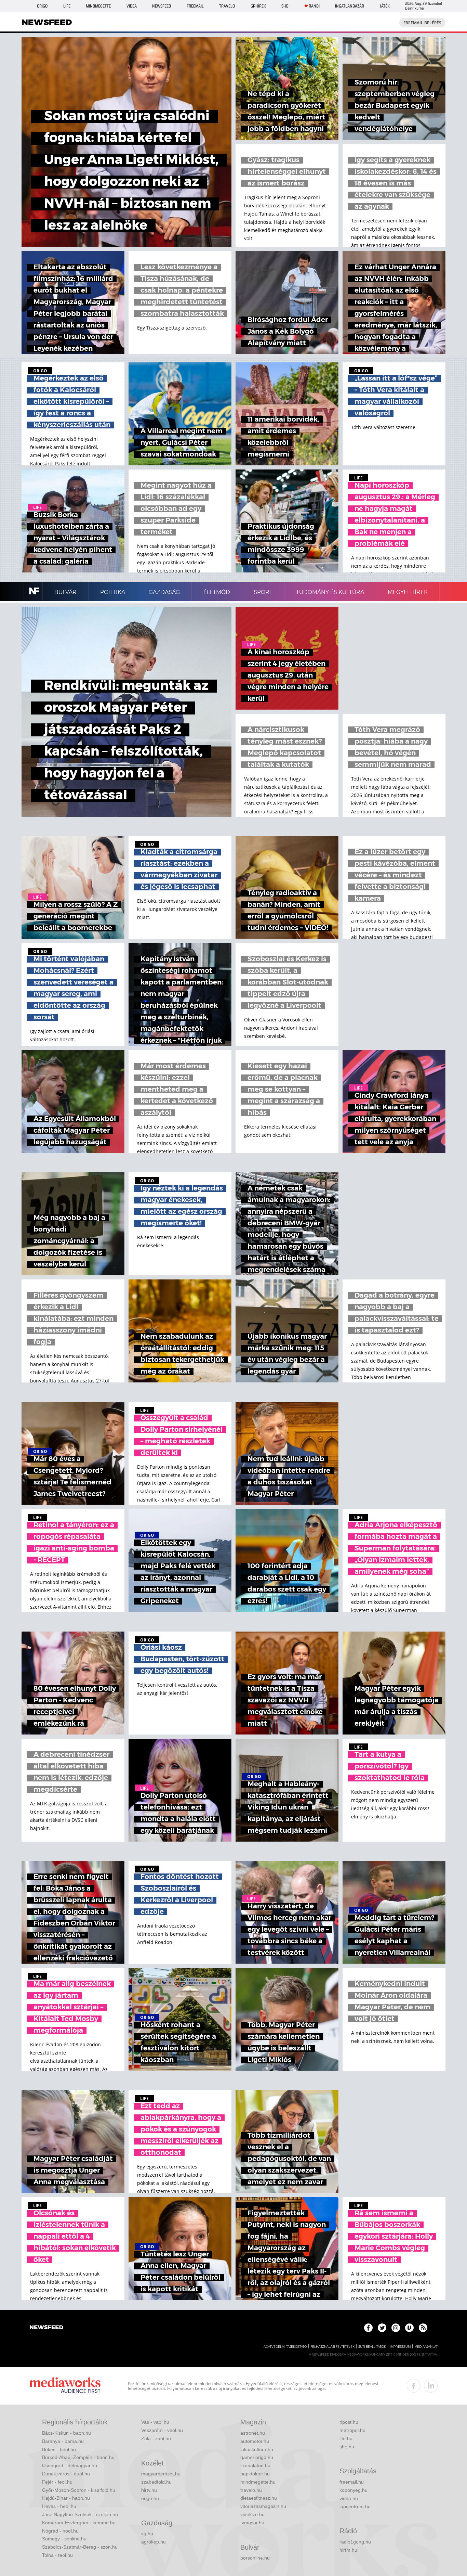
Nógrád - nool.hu (60, 2531)
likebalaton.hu (255, 2465)
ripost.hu (349, 2422)
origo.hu (150, 2498)
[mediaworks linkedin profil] (431, 2386)
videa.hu (349, 2498)
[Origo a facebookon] (368, 2328)
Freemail (195, 6)
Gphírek (258, 6)
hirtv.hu (149, 2490)
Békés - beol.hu (59, 2449)
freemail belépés (422, 23)
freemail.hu (352, 2482)
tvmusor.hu (252, 2523)
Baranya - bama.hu (63, 2441)
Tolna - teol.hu (57, 2555)
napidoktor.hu (255, 2474)
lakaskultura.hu (257, 2449)
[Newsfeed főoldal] (46, 2328)
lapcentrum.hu (355, 2507)
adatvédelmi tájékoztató (285, 2347)
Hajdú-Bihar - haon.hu (66, 2498)
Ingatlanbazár (350, 6)
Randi (314, 6)
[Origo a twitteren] (382, 2328)
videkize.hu (252, 2514)
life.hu (346, 2438)
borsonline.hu (255, 2558)
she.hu (347, 2447)
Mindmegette (98, 6)
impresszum (400, 2347)
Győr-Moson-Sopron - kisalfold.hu (79, 2490)
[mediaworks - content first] (65, 2386)
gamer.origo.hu (257, 2457)
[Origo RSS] (423, 2328)
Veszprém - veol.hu (162, 2430)
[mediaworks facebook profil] (414, 2386)
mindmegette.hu (258, 2482)
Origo (42, 6)
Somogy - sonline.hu (64, 2539)
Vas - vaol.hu (155, 2422)
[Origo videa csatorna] (409, 2328)
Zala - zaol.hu (156, 2438)
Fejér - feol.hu (57, 2482)
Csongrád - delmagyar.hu (70, 2465)
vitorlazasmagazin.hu (263, 2506)
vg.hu (147, 2534)
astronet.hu (253, 2433)
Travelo (227, 6)
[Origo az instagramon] (396, 2328)
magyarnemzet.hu (161, 2474)
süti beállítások (372, 2347)
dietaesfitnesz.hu (259, 2498)
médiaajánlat (426, 2347)
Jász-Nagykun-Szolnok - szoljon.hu (80, 2514)
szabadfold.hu (156, 2482)
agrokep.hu (154, 2542)
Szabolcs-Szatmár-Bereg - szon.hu (80, 2547)
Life (67, 6)
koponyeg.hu (353, 2490)
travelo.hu (251, 2490)
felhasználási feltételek (332, 2347)
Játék (385, 6)
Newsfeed (162, 6)
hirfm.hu (348, 2550)
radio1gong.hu (355, 2542)
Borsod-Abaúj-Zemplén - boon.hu (78, 2457)
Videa (132, 6)
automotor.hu (255, 2441)
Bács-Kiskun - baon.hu (66, 2433)
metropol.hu (352, 2430)
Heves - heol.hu (59, 2506)
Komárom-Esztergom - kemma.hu (79, 2523)
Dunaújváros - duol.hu (66, 2474)
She (285, 6)
